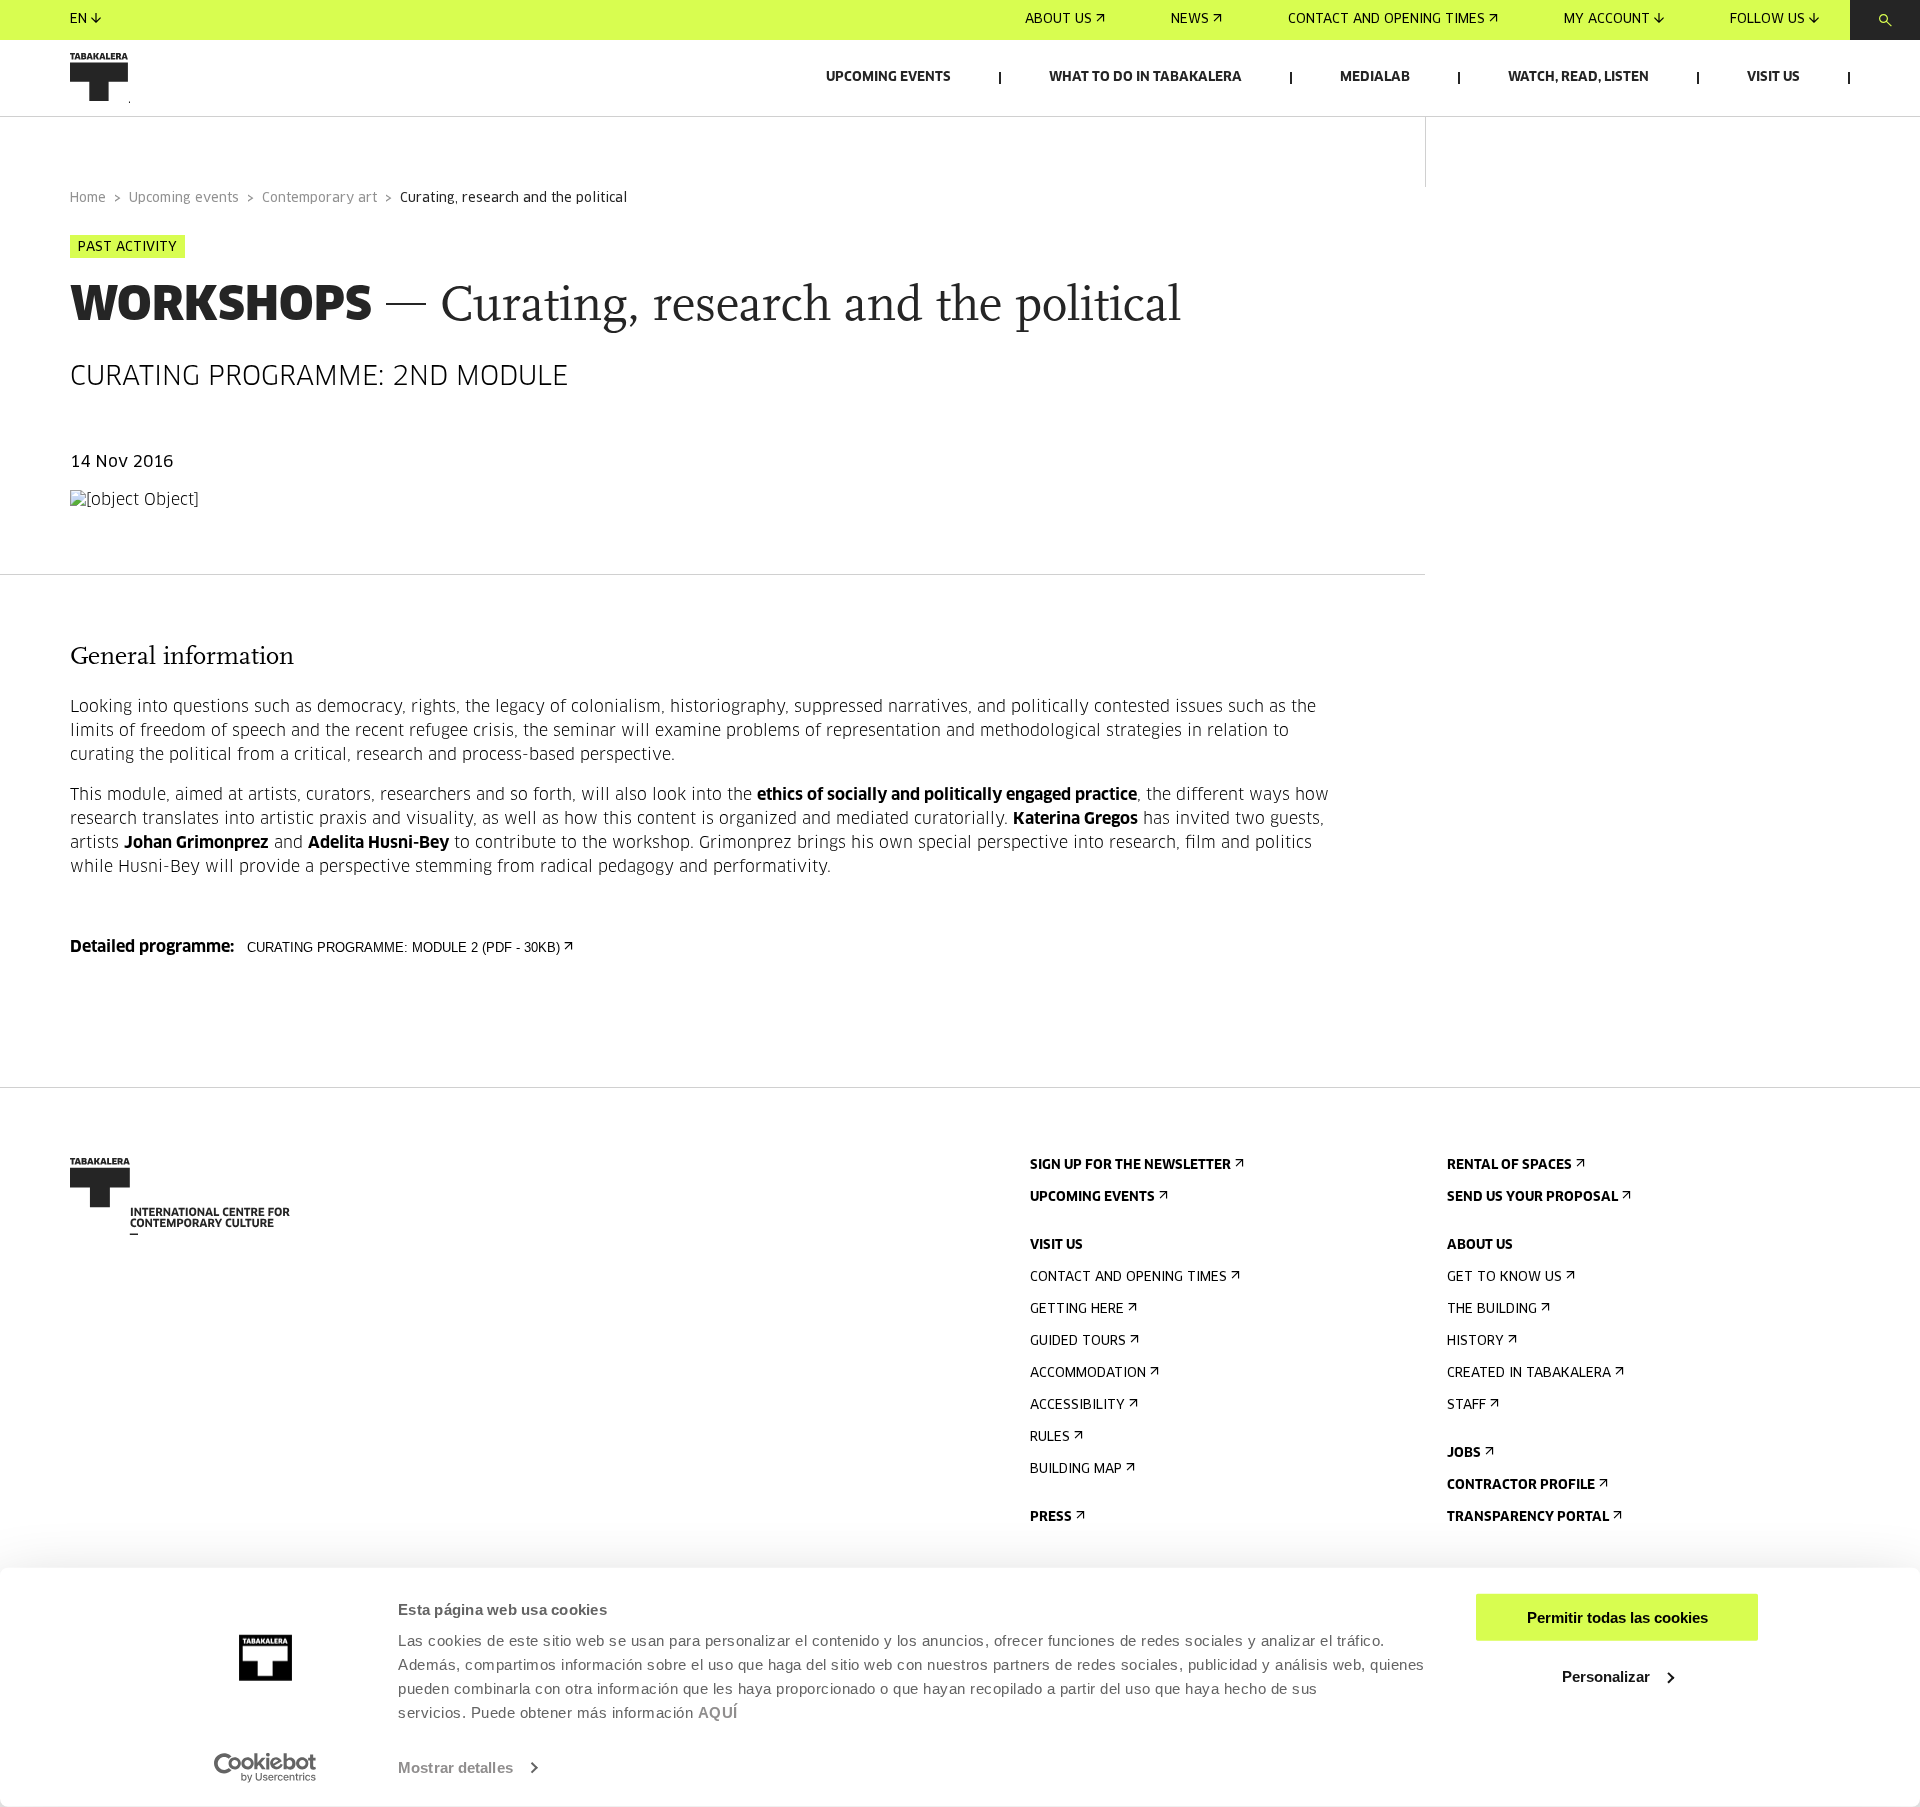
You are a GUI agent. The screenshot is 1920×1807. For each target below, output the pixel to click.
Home (88, 198)
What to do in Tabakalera (1145, 77)
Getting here (1077, 1309)
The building (1492, 1309)
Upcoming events (888, 77)
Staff (1466, 1405)
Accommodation (1088, 1373)
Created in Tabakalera (1529, 1373)
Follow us (1767, 19)
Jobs (1464, 1453)
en (78, 19)
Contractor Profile (1521, 1485)
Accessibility (1077, 1405)
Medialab (1375, 77)
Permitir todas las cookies (1617, 1617)
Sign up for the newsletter (1130, 1165)
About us (1058, 19)
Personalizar (1606, 1675)
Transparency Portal (1528, 1517)
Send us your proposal (1532, 1197)
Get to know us (1504, 1277)
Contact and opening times (1386, 19)
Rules (1050, 1437)
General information (149, 143)
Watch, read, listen (1578, 77)
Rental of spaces (1509, 1165)
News (1190, 19)
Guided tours (1078, 1341)
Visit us (1773, 77)
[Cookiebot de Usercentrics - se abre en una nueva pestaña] (265, 1768)
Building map (1076, 1469)
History (1475, 1341)
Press (1051, 1517)
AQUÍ (718, 1712)
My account (1607, 19)
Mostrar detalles (455, 1767)
